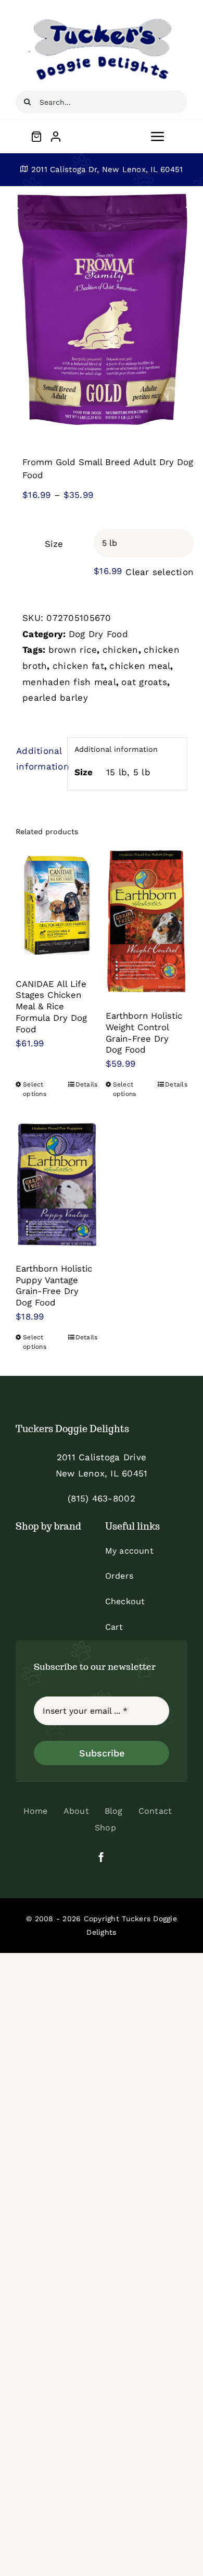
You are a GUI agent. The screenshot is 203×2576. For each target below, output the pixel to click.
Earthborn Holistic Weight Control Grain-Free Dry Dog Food (144, 1033)
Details (87, 1084)
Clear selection (160, 572)
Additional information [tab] (38, 759)
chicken (120, 650)
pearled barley (55, 698)
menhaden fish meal (69, 682)
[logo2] (102, 20)
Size (54, 544)
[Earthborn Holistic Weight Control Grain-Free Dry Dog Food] (147, 921)
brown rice (73, 650)
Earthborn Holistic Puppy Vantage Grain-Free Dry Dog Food (54, 1285)
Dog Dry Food (98, 634)
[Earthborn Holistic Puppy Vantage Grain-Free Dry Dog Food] (57, 1185)
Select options (35, 1089)
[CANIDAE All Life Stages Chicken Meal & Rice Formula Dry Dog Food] (57, 905)
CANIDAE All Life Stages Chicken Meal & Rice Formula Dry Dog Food (51, 1006)
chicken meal (140, 666)
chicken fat (78, 666)
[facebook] (101, 1857)
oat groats (144, 682)
